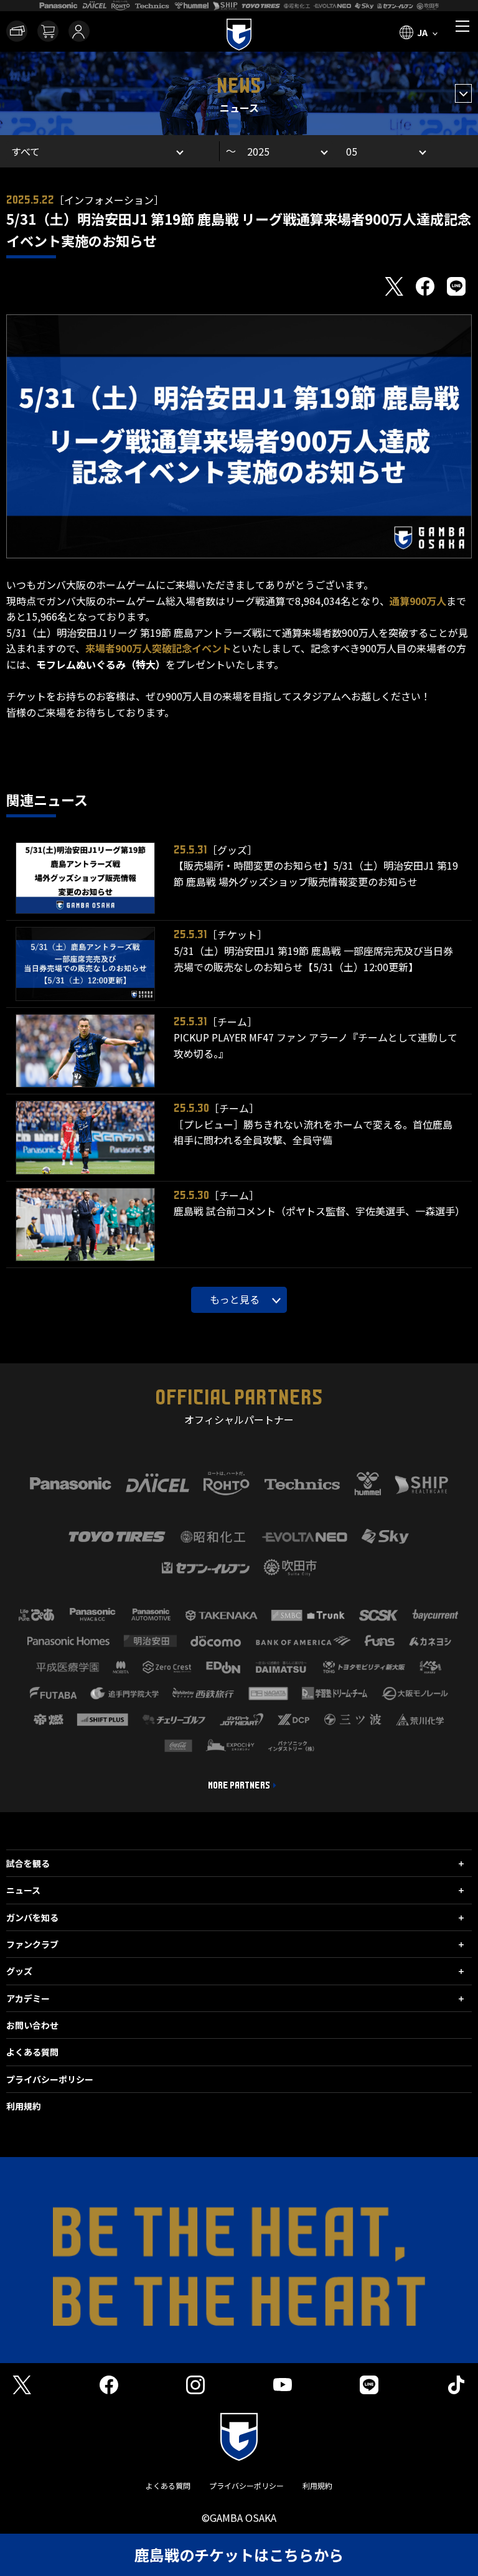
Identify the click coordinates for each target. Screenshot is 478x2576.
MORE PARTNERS (239, 1785)
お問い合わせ (32, 2025)
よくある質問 (32, 2052)
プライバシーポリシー (50, 2079)
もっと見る (235, 1299)
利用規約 (24, 2106)
